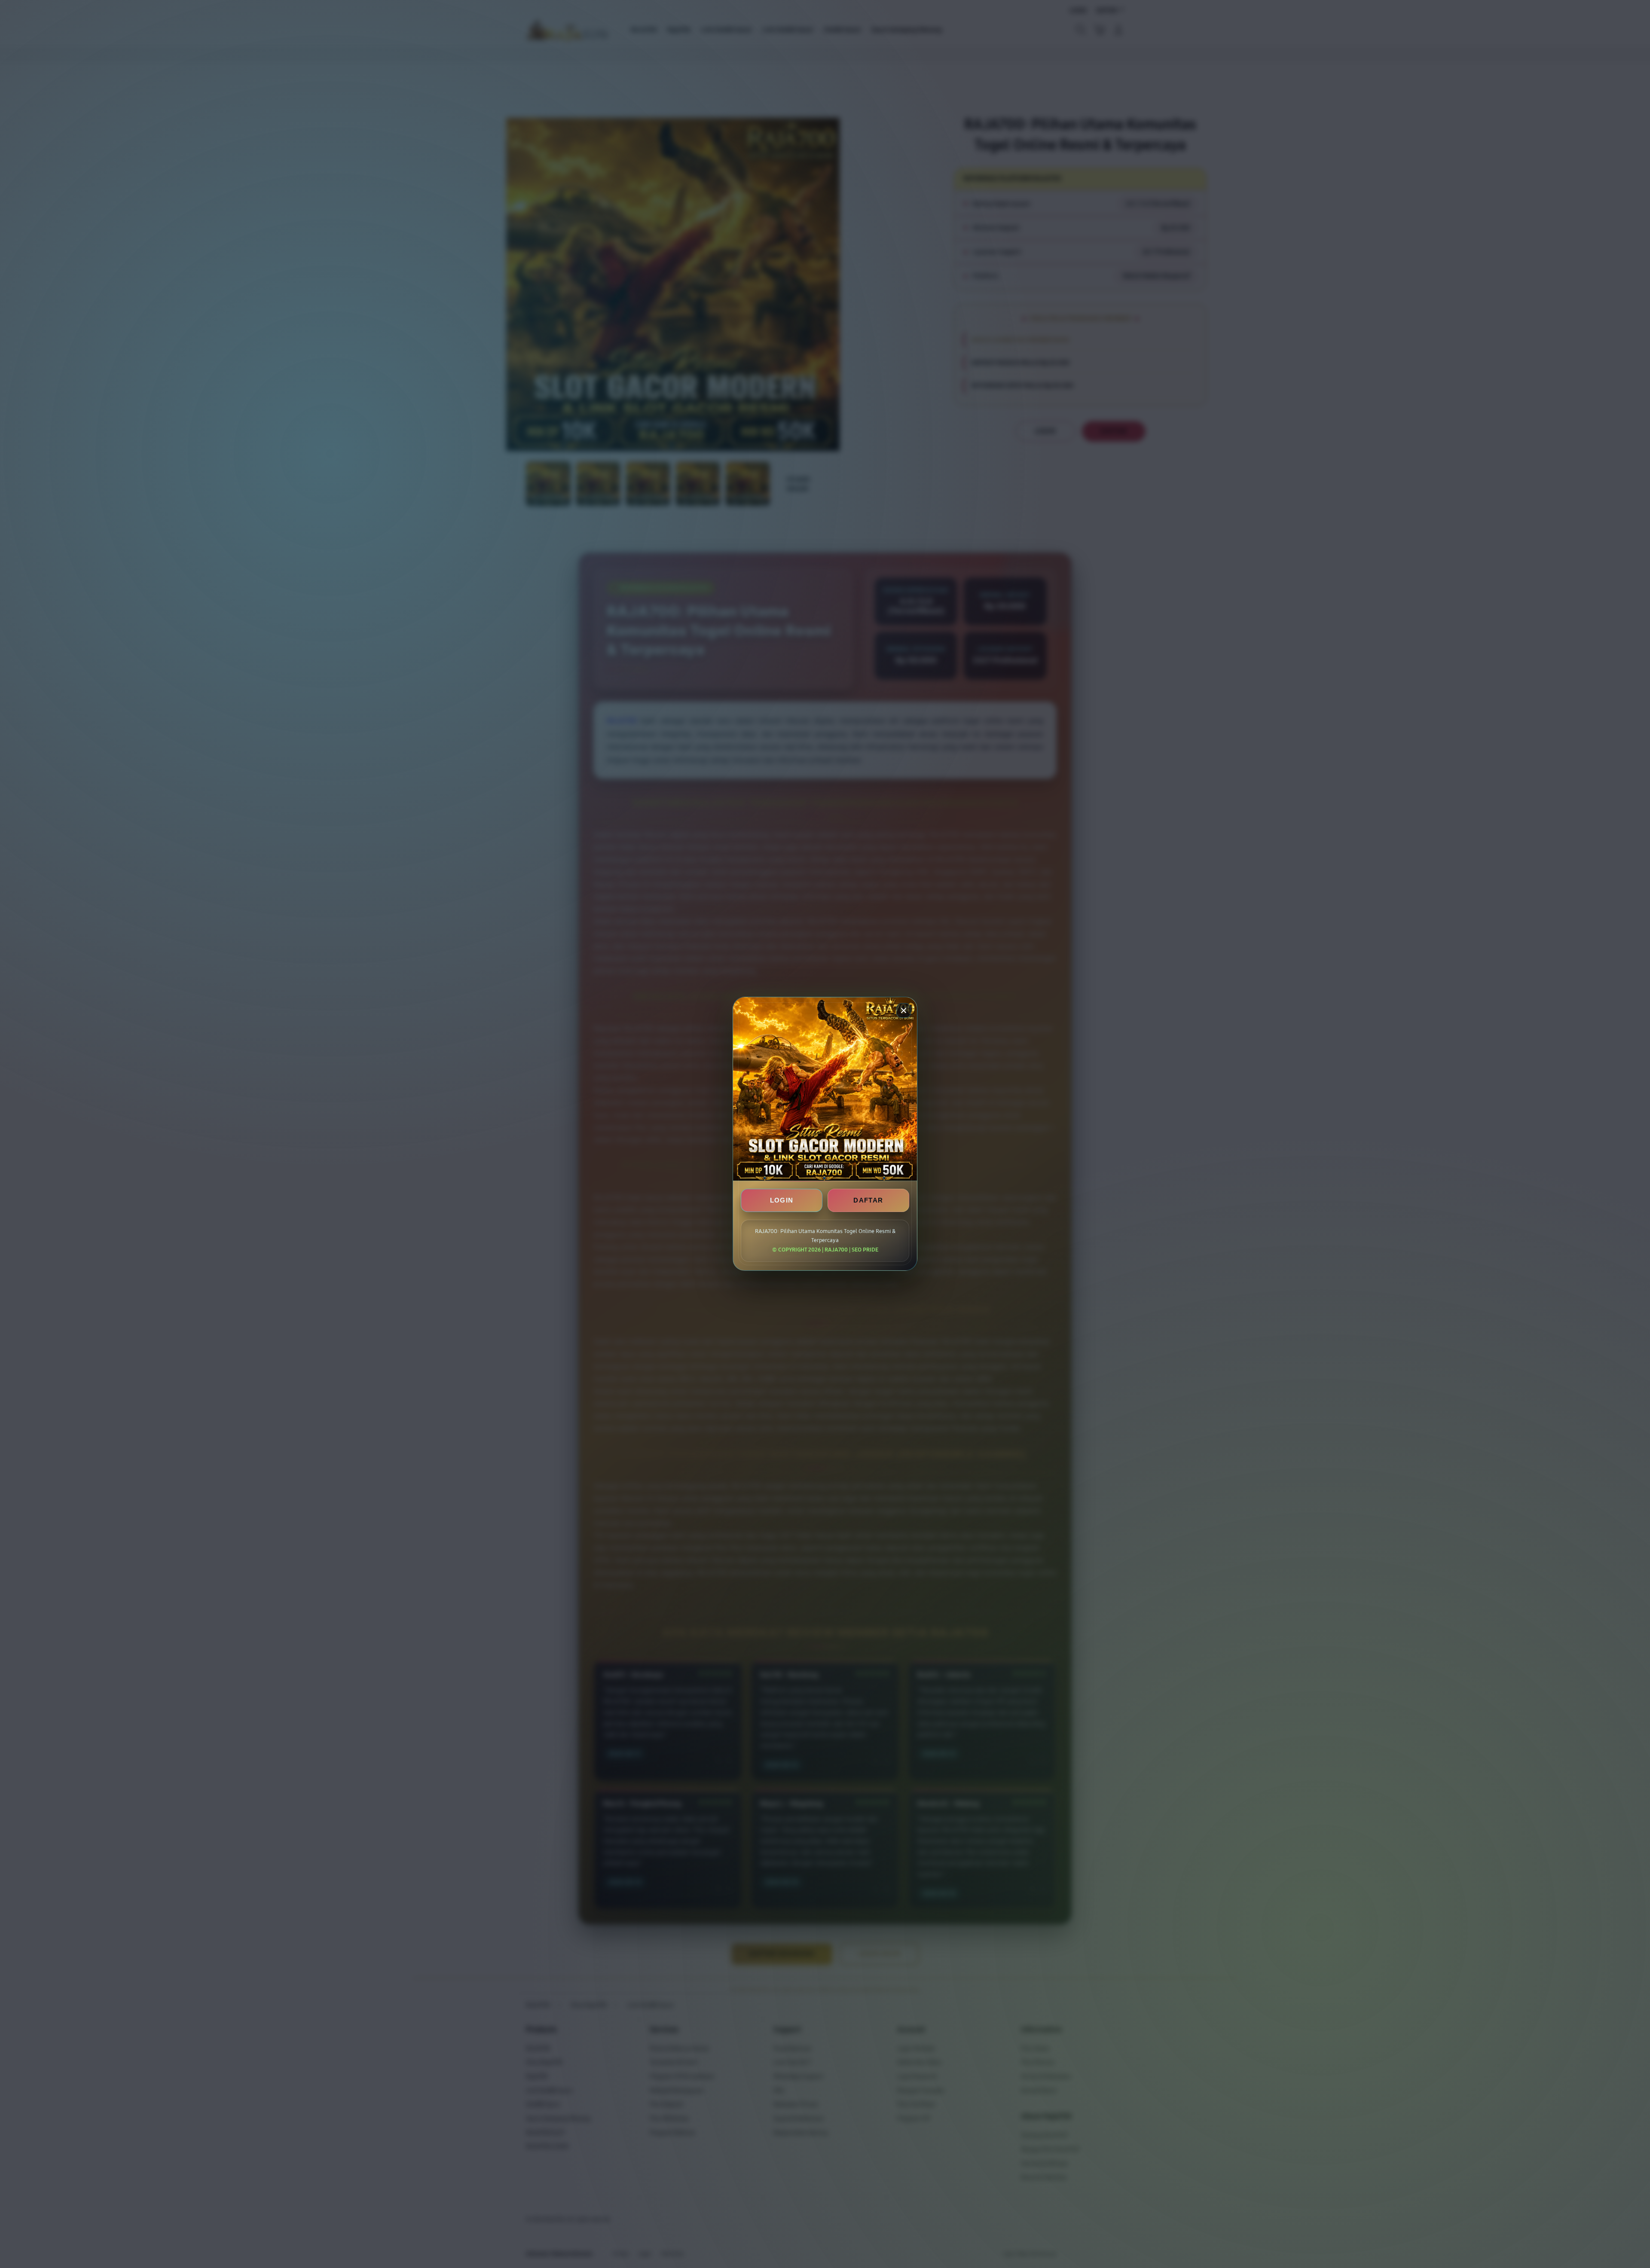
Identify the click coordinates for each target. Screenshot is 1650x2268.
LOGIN (782, 1201)
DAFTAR (868, 1201)
